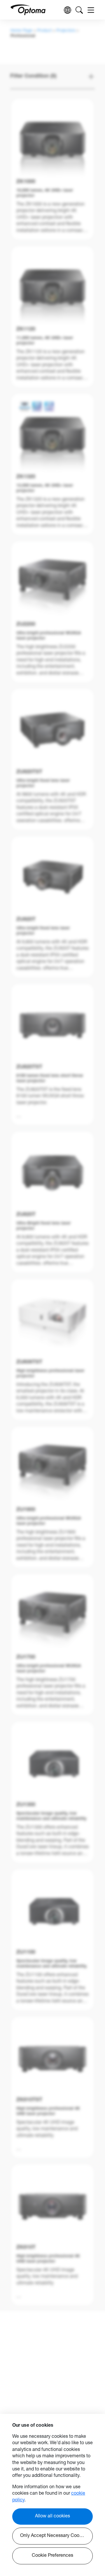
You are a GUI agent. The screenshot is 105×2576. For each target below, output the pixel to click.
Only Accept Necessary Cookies (54, 2536)
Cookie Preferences (52, 2556)
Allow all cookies (52, 2517)
